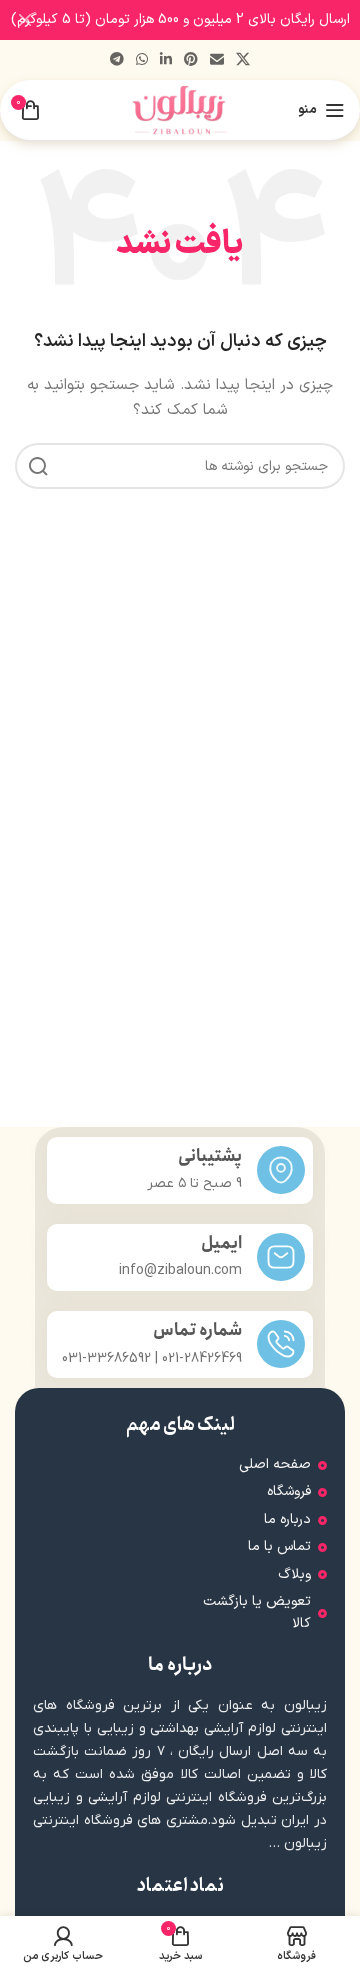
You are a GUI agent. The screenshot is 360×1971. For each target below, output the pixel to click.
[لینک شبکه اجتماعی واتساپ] (142, 60)
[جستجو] (38, 466)
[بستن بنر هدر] (25, 20)
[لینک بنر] (210, 20)
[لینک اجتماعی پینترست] (191, 60)
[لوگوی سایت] (180, 109)
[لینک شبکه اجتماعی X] (243, 60)
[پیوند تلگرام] (117, 60)
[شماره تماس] (281, 1344)
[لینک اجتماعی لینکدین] (166, 60)
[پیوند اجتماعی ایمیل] (217, 60)
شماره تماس (197, 1330)
